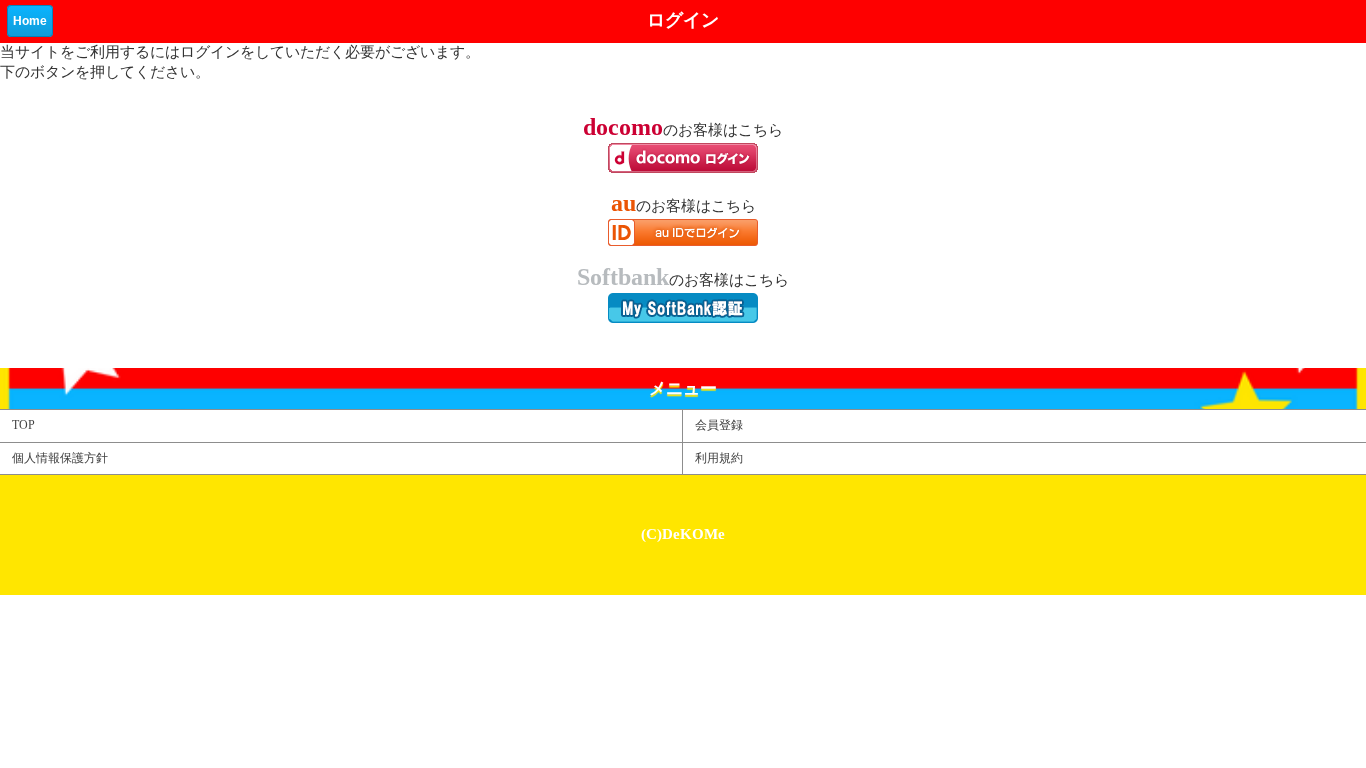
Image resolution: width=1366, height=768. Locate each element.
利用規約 (719, 458)
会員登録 (719, 425)
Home (30, 21)
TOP (23, 425)
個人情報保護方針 (60, 458)
